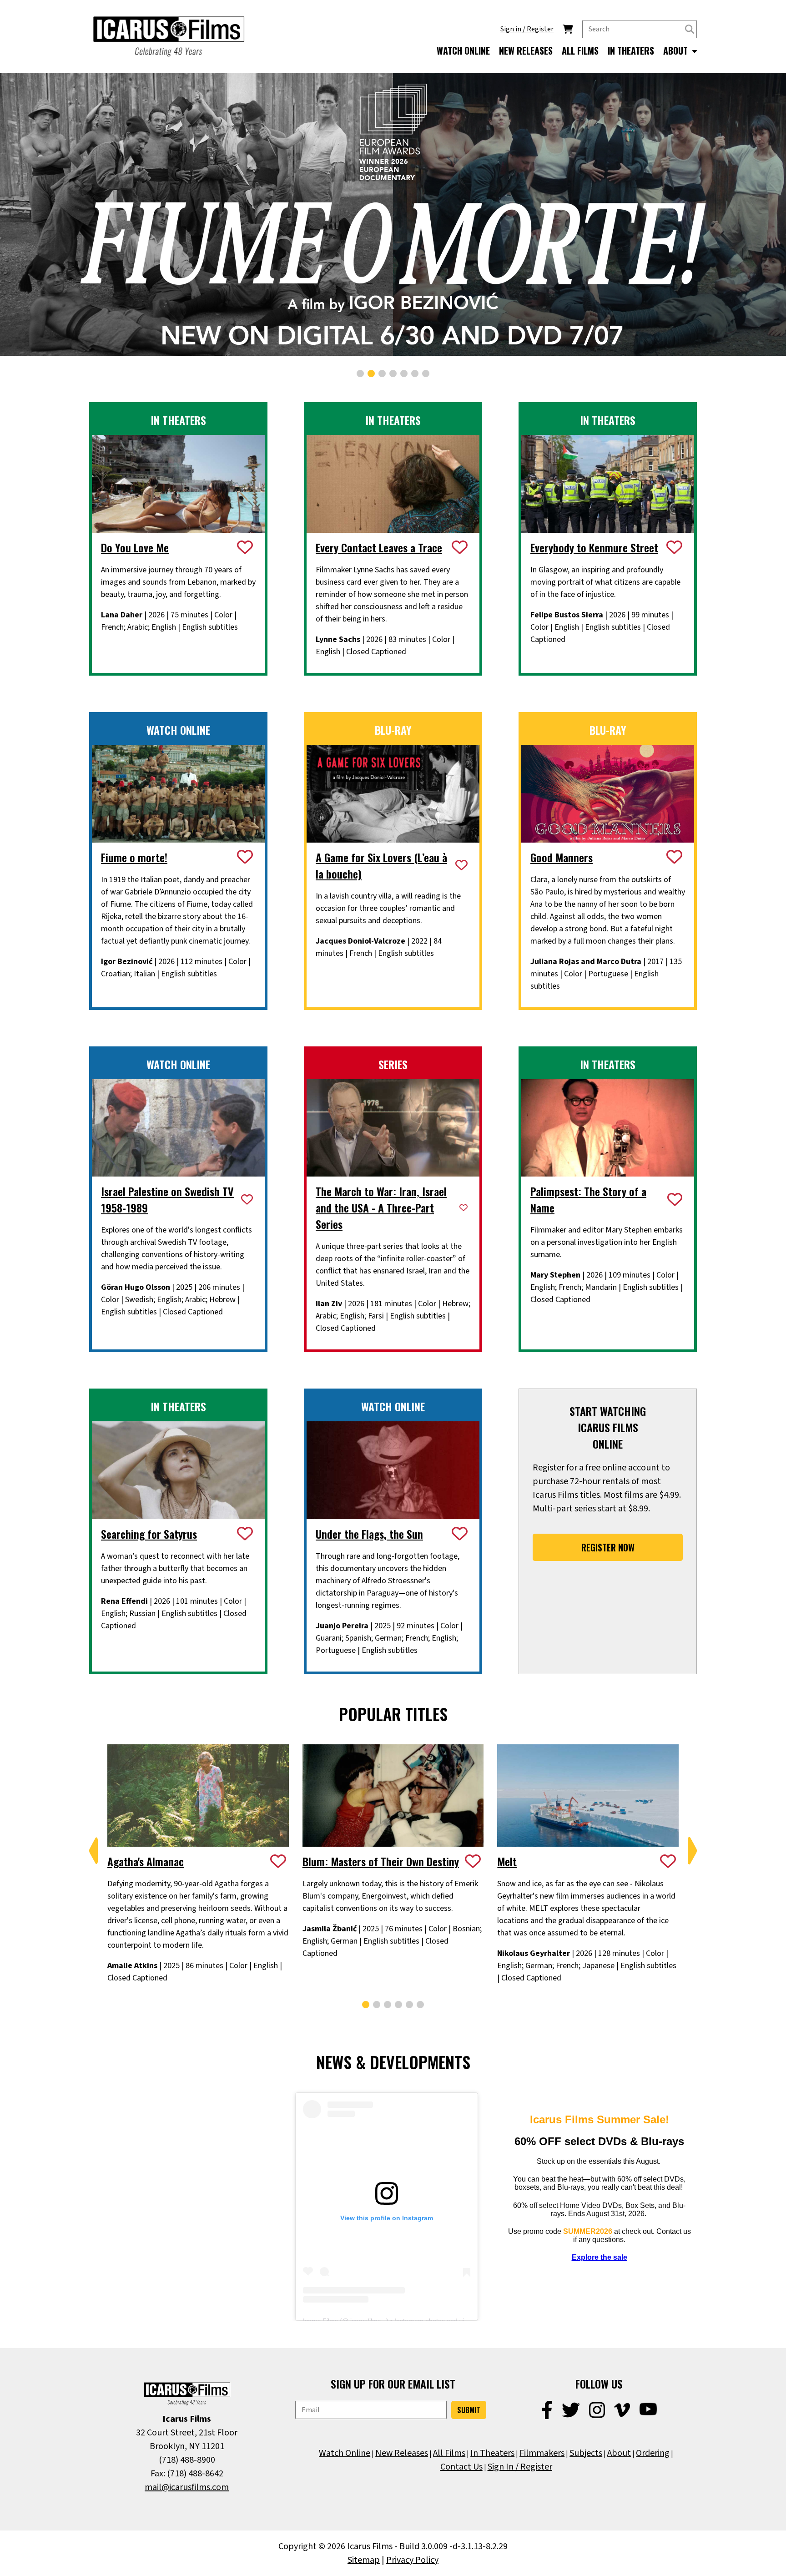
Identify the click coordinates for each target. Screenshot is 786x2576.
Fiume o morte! (134, 857)
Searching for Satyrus (149, 1534)
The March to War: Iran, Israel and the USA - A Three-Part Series (381, 1207)
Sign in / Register (527, 29)
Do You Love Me (135, 547)
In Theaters (492, 2453)
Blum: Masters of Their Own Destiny (381, 1861)
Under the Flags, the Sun (369, 1534)
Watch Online (345, 2453)
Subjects (586, 2453)
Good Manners (562, 857)
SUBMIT (469, 2410)
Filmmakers (542, 2453)
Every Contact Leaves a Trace (379, 547)
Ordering (653, 2453)
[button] (360, 374)
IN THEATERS (631, 51)
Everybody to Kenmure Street (594, 547)
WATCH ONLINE (463, 51)
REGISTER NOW (608, 1547)
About (619, 2453)
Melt (507, 1861)
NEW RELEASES (526, 51)
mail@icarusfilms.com (187, 2487)
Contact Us (461, 2467)
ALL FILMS (580, 51)
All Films (449, 2453)
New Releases (402, 2453)
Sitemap (364, 2560)
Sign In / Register (520, 2467)
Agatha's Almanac (146, 1861)
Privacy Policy (412, 2560)
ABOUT (677, 51)
